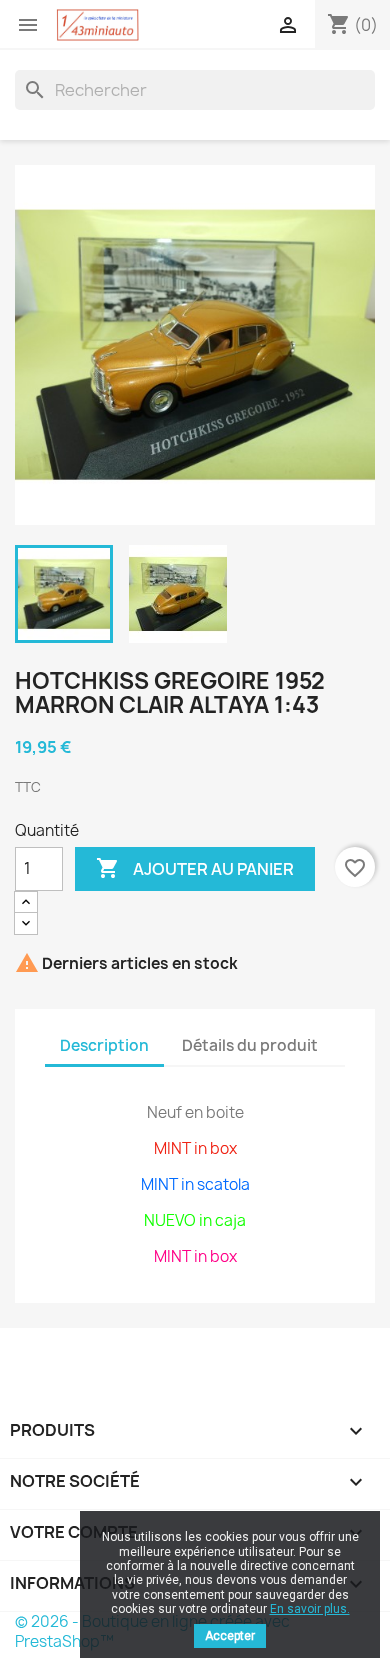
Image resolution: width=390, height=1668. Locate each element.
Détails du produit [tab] (250, 1045)
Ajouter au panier (195, 868)
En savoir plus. (310, 1609)
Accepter (230, 1636)
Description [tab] (104, 1045)
